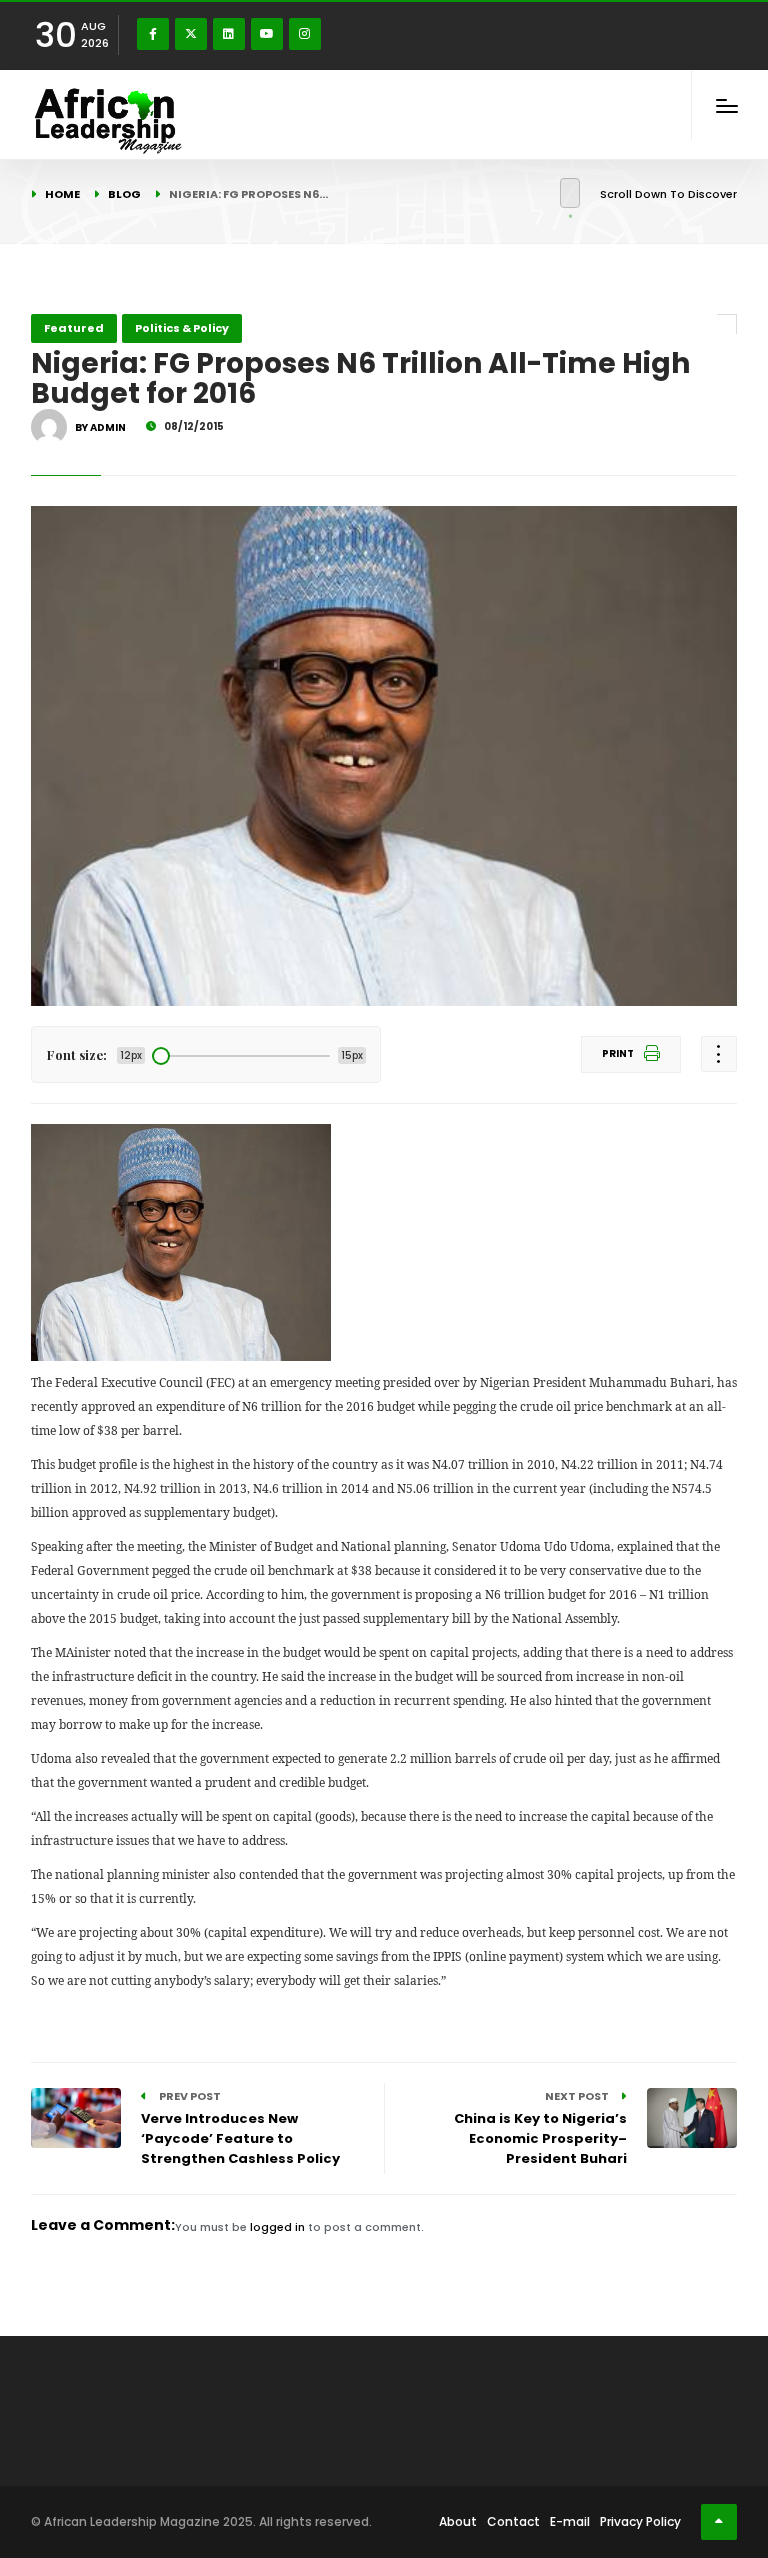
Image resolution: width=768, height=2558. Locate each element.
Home (62, 194)
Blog (124, 194)
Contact (513, 2521)
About (458, 2521)
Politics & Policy (182, 328)
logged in (277, 2227)
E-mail (570, 2521)
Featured (74, 328)
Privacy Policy (640, 2521)
